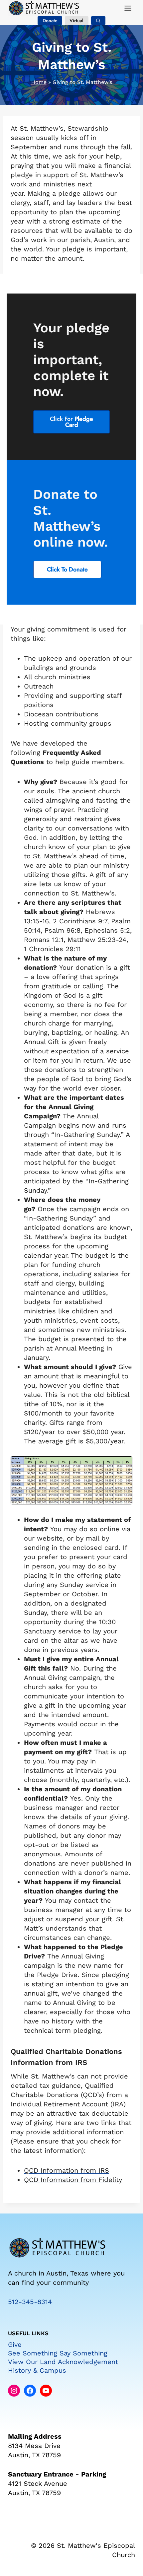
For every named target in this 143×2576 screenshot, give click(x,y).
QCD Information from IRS (67, 2170)
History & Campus (37, 2370)
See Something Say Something (58, 2353)
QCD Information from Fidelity (73, 2180)
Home (39, 82)
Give (15, 2345)
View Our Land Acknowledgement (63, 2362)
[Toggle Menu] (128, 8)
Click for (71, 422)
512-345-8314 (30, 2302)
